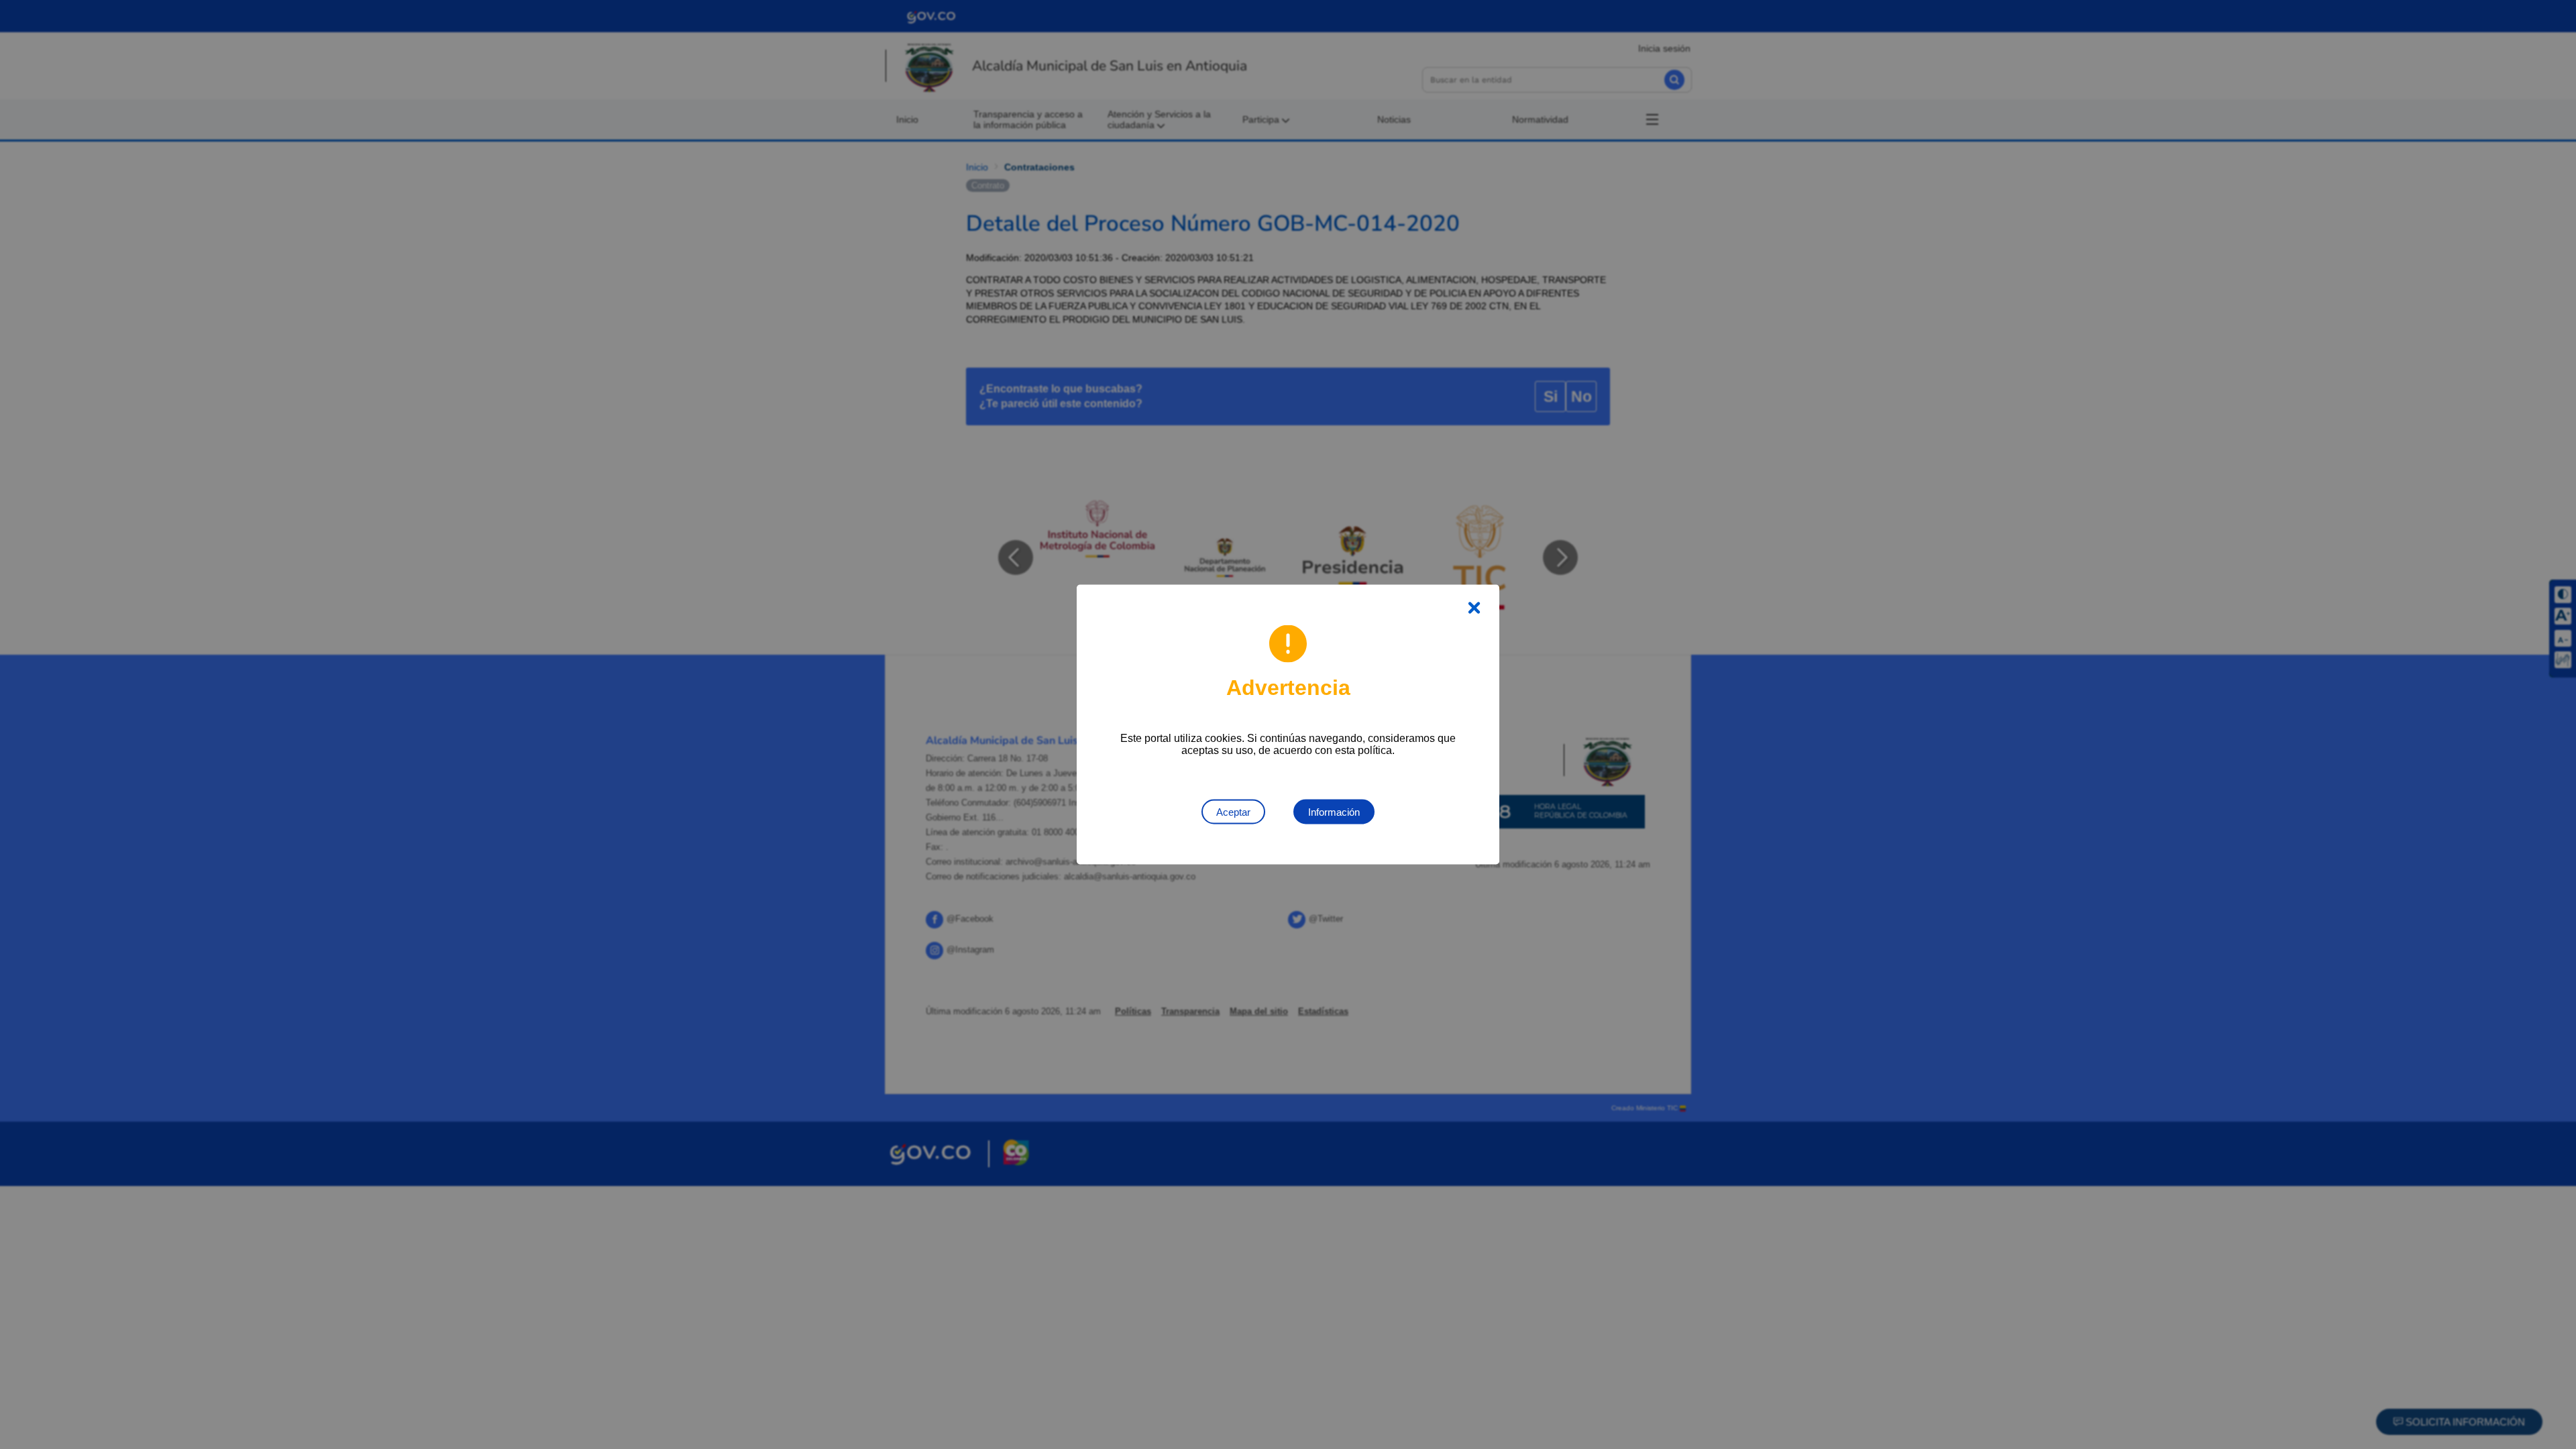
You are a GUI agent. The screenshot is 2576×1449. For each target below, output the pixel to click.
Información (1334, 812)
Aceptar (1233, 812)
